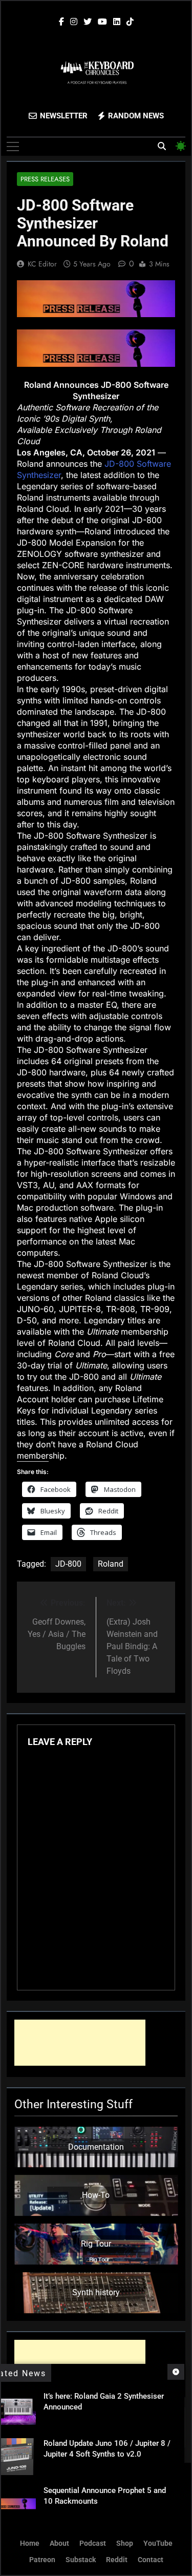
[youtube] (102, 22)
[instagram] (74, 22)
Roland (111, 1564)
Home (30, 2543)
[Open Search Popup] (162, 146)
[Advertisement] (80, 2043)
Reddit (117, 2560)
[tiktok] (130, 22)
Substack (81, 2560)
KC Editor (42, 264)
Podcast (93, 2543)
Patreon (42, 2560)
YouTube (158, 2543)
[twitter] (88, 22)
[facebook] (61, 22)
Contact (151, 2560)
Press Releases (45, 179)
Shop (125, 2543)
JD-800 (68, 1564)
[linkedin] (117, 22)
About (59, 2543)
